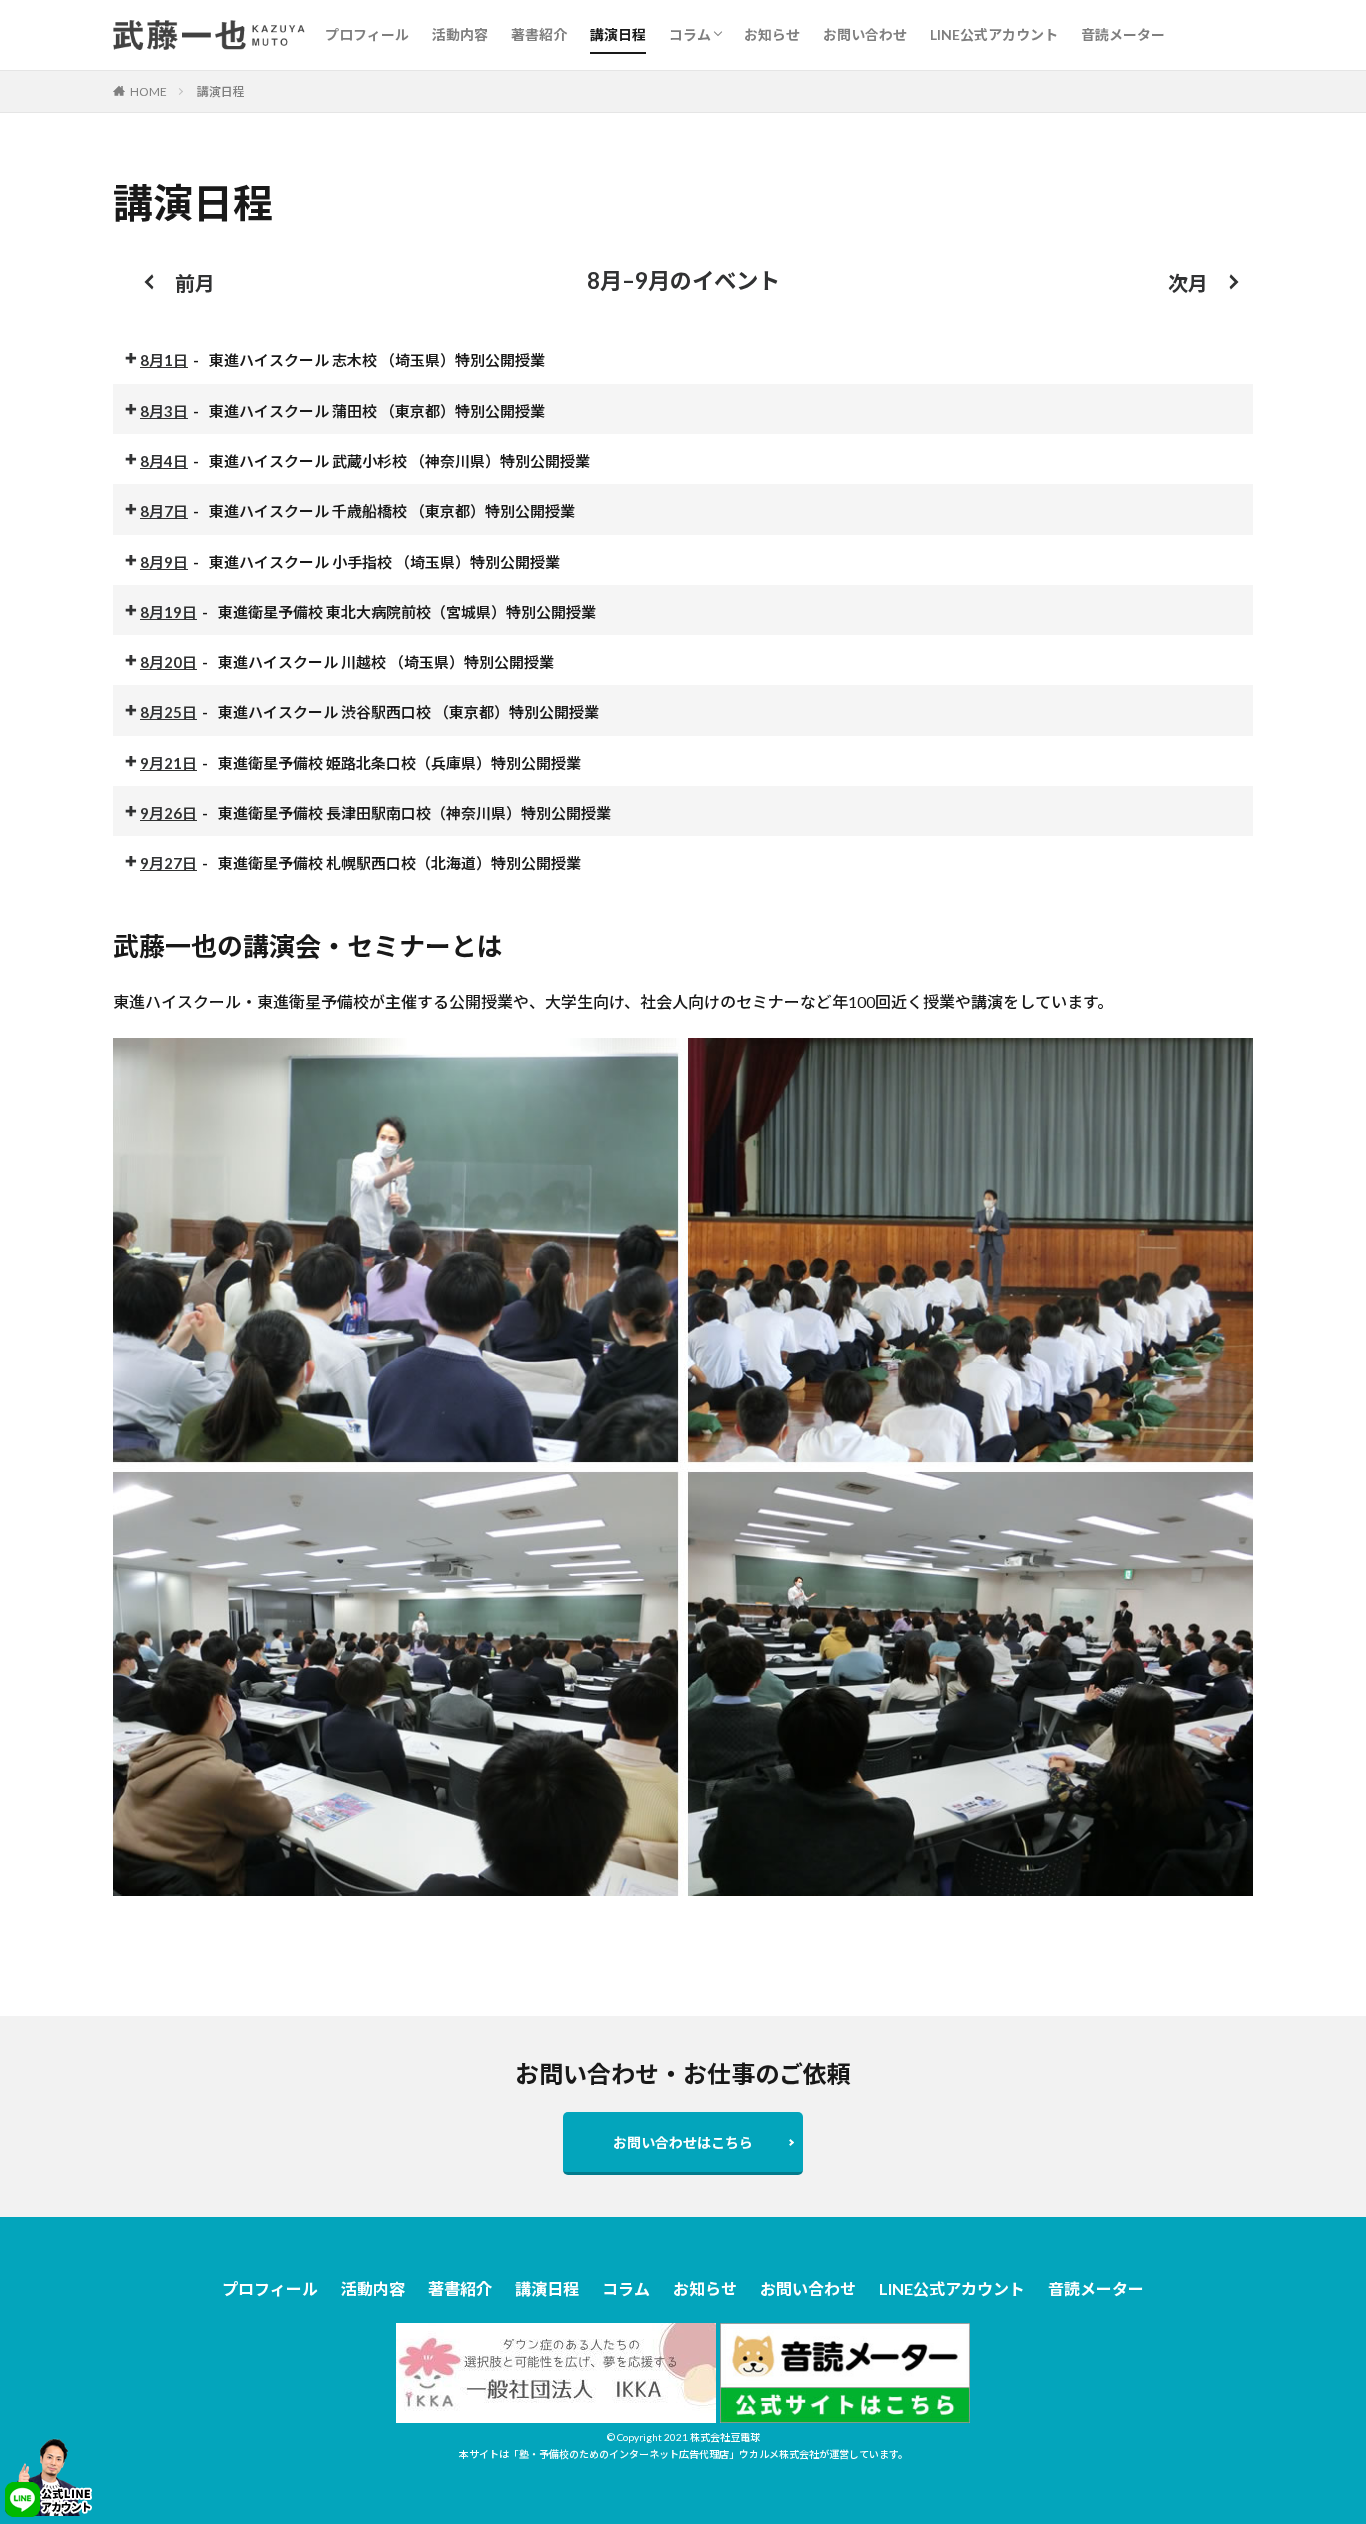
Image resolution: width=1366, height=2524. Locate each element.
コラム (690, 34)
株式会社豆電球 (725, 2437)
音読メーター (1123, 34)
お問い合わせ (865, 34)
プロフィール (367, 34)
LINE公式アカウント (994, 34)
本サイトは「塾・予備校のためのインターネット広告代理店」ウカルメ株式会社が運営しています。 (683, 2454)
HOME (148, 91)
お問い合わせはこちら (683, 2142)
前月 (195, 283)
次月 (1188, 283)
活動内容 (460, 34)
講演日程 (618, 34)
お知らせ (772, 34)
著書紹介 (539, 34)
